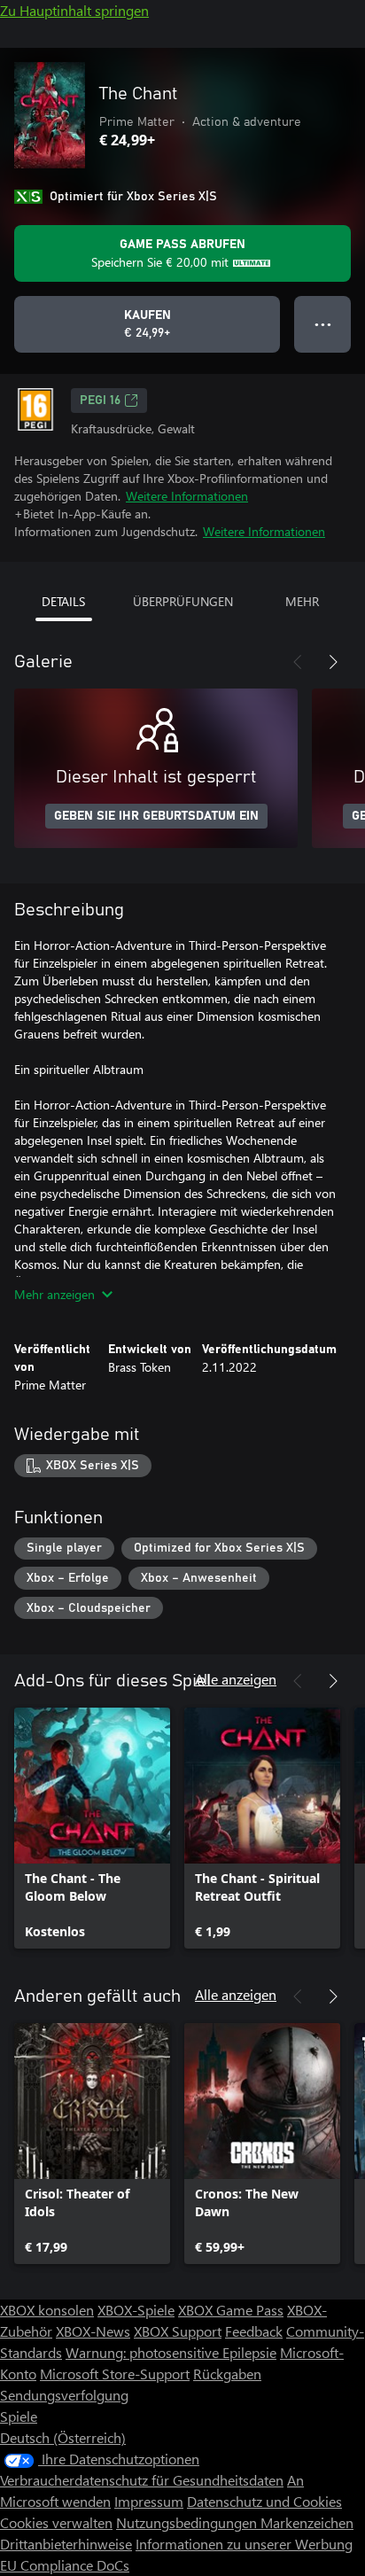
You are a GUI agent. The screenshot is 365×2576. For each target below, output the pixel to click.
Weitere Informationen (187, 496)
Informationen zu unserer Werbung (244, 2544)
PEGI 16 (100, 401)
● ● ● (323, 324)
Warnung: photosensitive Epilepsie (171, 2352)
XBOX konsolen (47, 2310)
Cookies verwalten (56, 2522)
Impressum (149, 2501)
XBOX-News (93, 2331)
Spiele (19, 2416)
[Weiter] (333, 662)
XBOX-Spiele (136, 2310)
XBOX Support (178, 2331)
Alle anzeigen (236, 1679)
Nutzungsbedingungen (188, 2522)
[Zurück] (298, 662)
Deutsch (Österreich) (63, 2437)
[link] (92, 1828)
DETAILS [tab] (63, 601)
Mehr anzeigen (54, 1294)
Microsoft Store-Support (115, 2374)
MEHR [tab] (302, 601)
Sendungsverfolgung (64, 2395)
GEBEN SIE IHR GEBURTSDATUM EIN (156, 816)
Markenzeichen (307, 2522)
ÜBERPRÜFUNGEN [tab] (183, 601)
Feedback (254, 2331)
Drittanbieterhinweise (66, 2544)
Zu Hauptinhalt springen (74, 10)
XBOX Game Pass (231, 2310)
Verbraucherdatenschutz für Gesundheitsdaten (142, 2480)
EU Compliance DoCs (65, 2565)
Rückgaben (227, 2374)
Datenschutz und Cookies (264, 2501)
